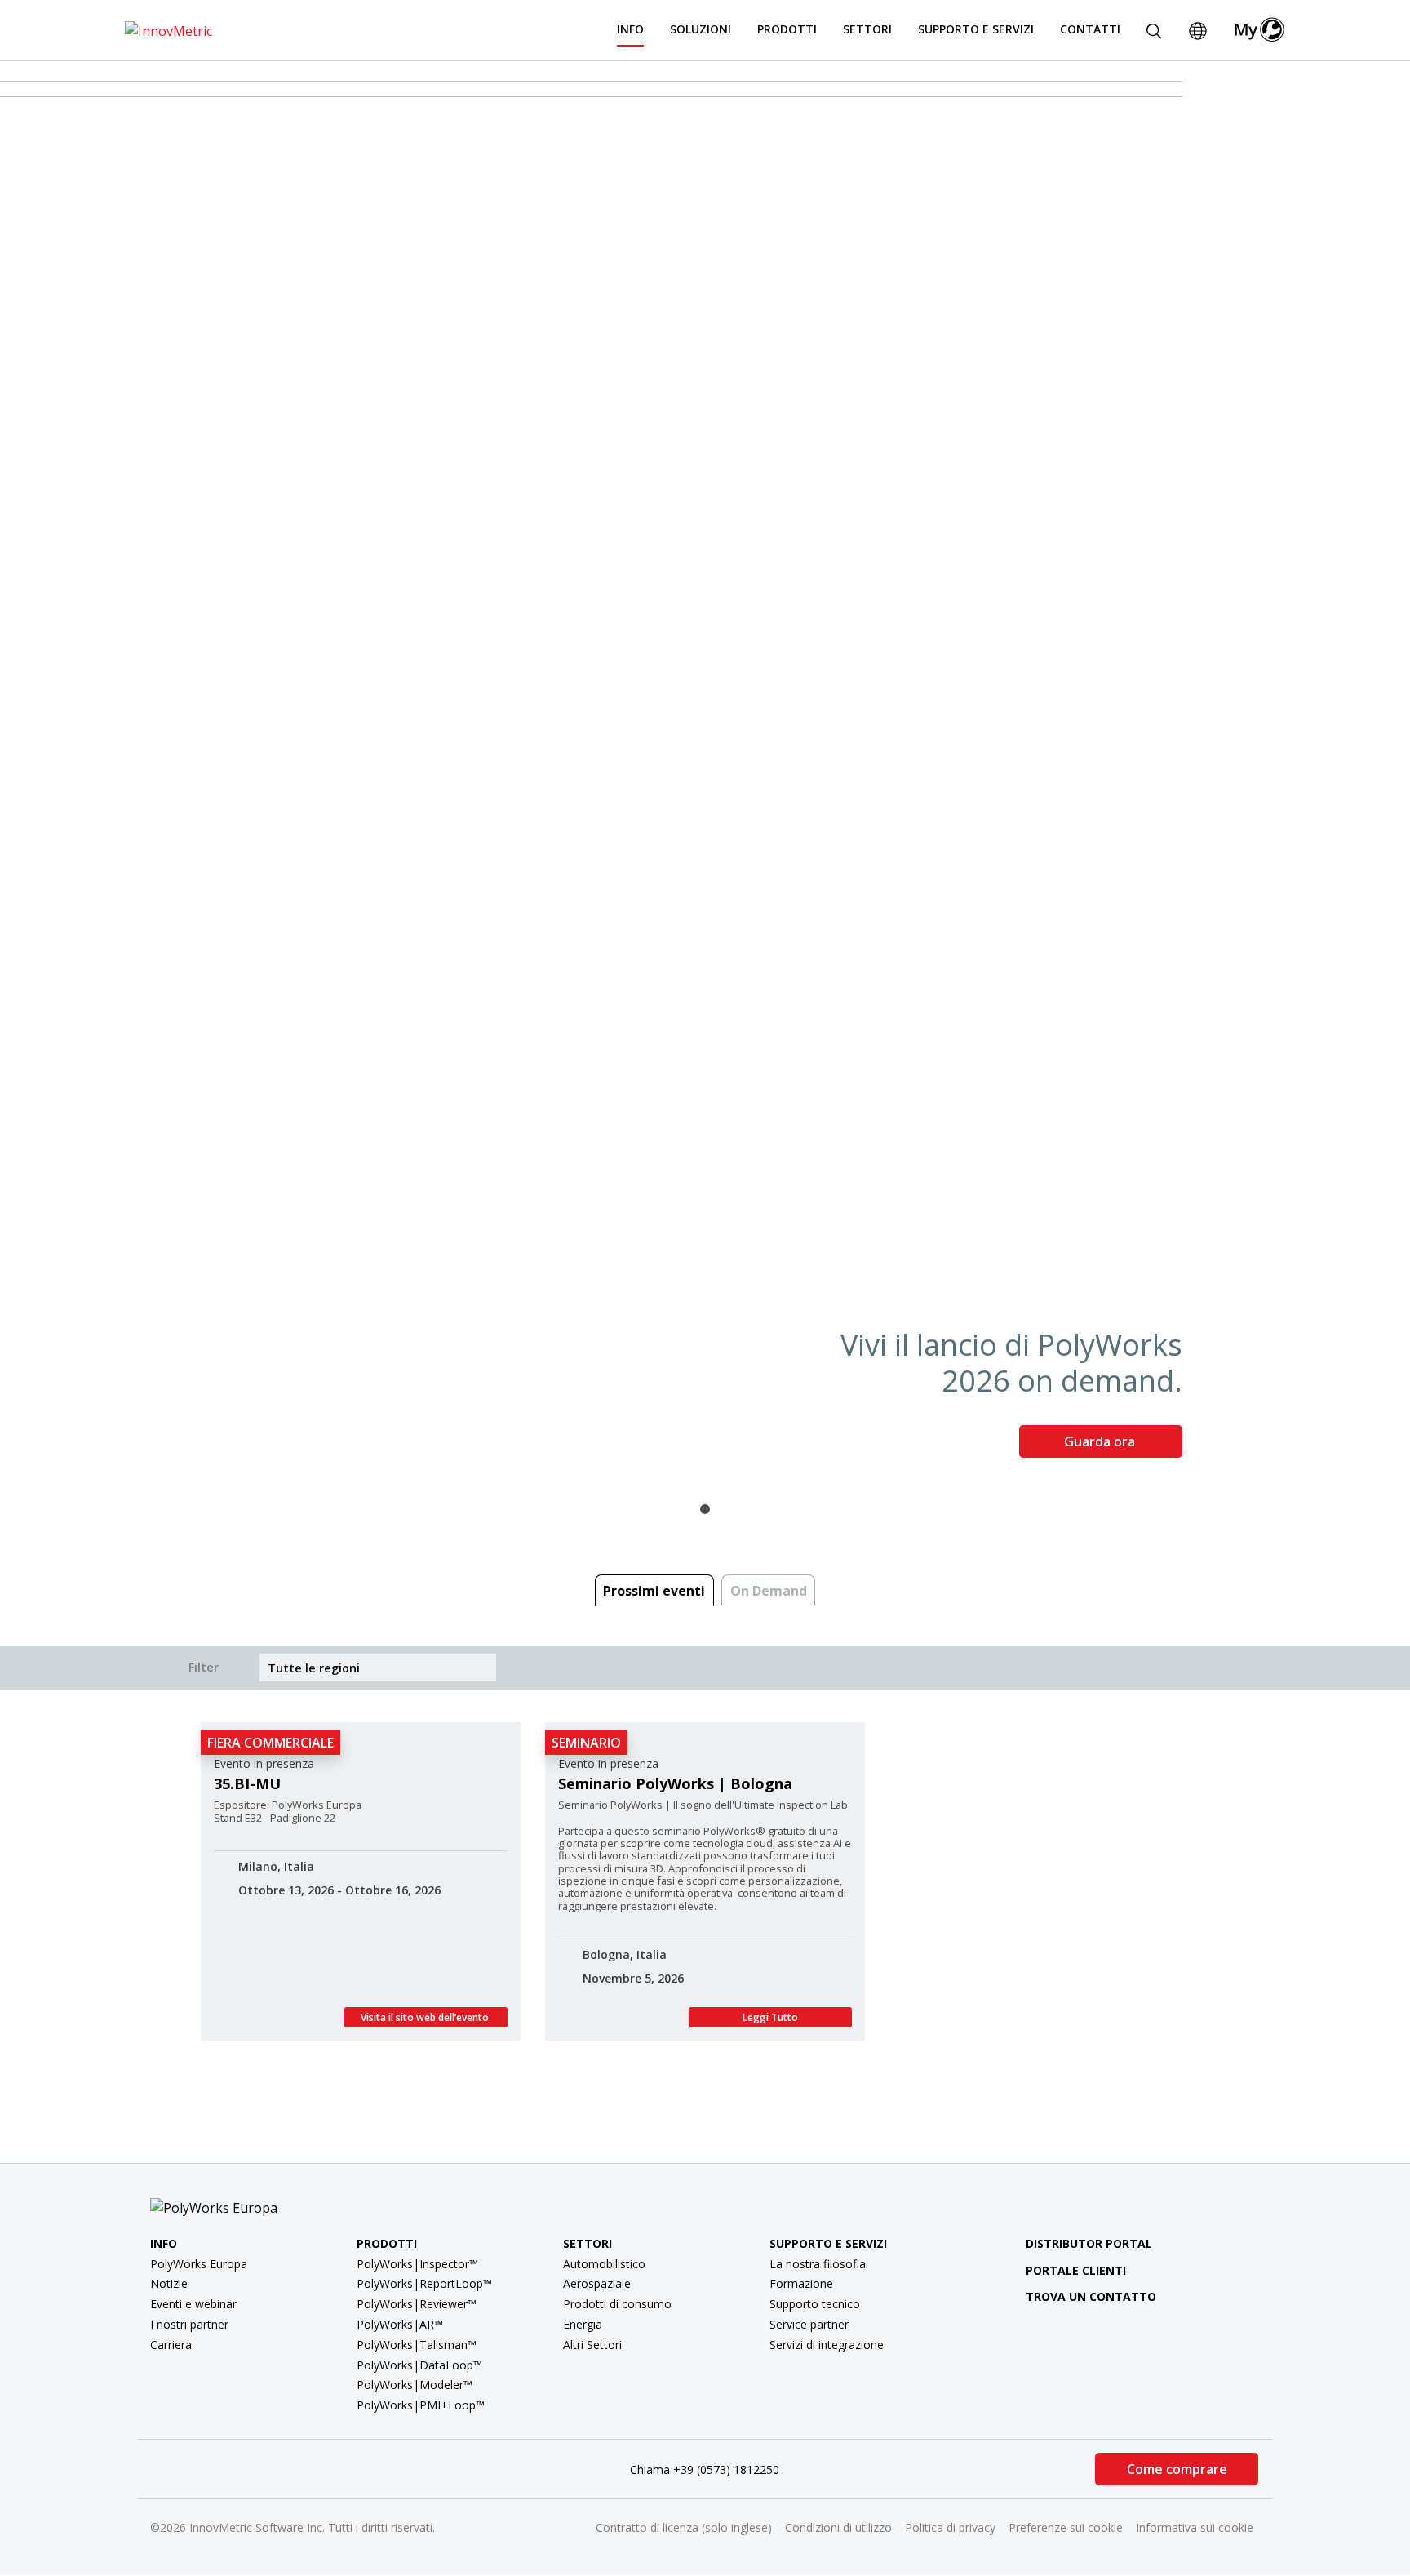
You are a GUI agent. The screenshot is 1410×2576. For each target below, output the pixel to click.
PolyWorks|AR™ (400, 2324)
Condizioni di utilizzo (838, 2527)
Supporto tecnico (815, 2304)
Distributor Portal (1089, 2243)
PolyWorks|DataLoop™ (419, 2365)
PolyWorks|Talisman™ (417, 2345)
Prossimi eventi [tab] (654, 1591)
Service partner (809, 2324)
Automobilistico (604, 2264)
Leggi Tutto (770, 2017)
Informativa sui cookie (1195, 2527)
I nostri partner (189, 2324)
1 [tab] (705, 1509)
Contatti (1090, 29)
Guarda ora (1101, 1441)
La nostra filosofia (818, 2264)
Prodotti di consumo (617, 2304)
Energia (583, 2324)
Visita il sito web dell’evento (426, 2017)
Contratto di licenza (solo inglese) (684, 2527)
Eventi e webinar (193, 2304)
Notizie (169, 2283)
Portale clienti (1076, 2270)
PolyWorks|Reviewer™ (417, 2304)
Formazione (801, 2283)
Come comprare (1177, 2469)
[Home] (168, 29)
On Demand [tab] (769, 1591)
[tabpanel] (705, 776)
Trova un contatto (1091, 2296)
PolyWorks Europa (199, 2264)
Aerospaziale (597, 2283)
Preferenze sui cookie (1066, 2527)
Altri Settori (592, 2345)
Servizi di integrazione (827, 2345)
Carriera (171, 2345)
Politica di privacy (950, 2527)
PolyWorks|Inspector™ (417, 2264)
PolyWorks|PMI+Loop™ (421, 2405)
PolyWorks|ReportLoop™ (424, 2283)
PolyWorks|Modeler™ (415, 2385)
